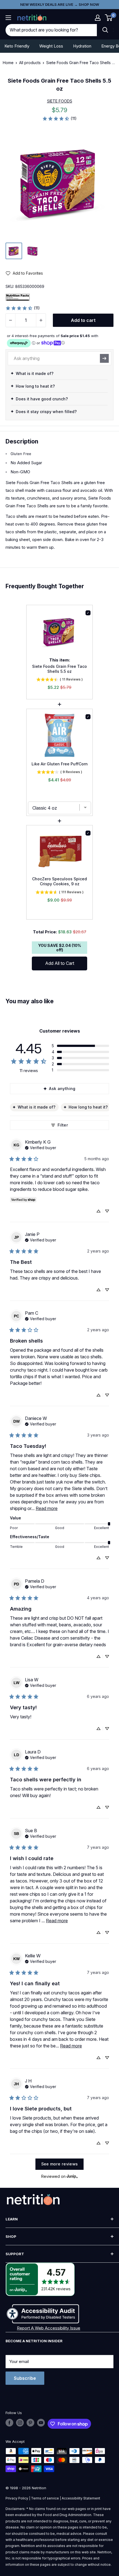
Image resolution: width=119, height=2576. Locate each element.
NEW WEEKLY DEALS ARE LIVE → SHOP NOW (60, 4)
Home (8, 63)
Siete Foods (60, 101)
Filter (63, 1125)
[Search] (105, 30)
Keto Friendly (17, 46)
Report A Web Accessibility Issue (49, 2328)
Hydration (82, 46)
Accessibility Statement (81, 2498)
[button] (98, 18)
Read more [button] (47, 1508)
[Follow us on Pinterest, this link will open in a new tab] (30, 2423)
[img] (14, 251)
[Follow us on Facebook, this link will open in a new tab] (9, 2423)
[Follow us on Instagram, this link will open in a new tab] (20, 2423)
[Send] (104, 358)
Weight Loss (51, 46)
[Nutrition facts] (18, 297)
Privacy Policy (17, 2498)
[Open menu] (8, 18)
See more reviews (60, 2164)
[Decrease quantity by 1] (11, 320)
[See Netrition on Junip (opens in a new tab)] (72, 2177)
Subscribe (25, 2378)
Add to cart (83, 320)
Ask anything (62, 1089)
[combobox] (51, 30)
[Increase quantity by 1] (41, 320)
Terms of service (45, 2498)
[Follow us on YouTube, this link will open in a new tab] (41, 2423)
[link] (59, 119)
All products (30, 63)
